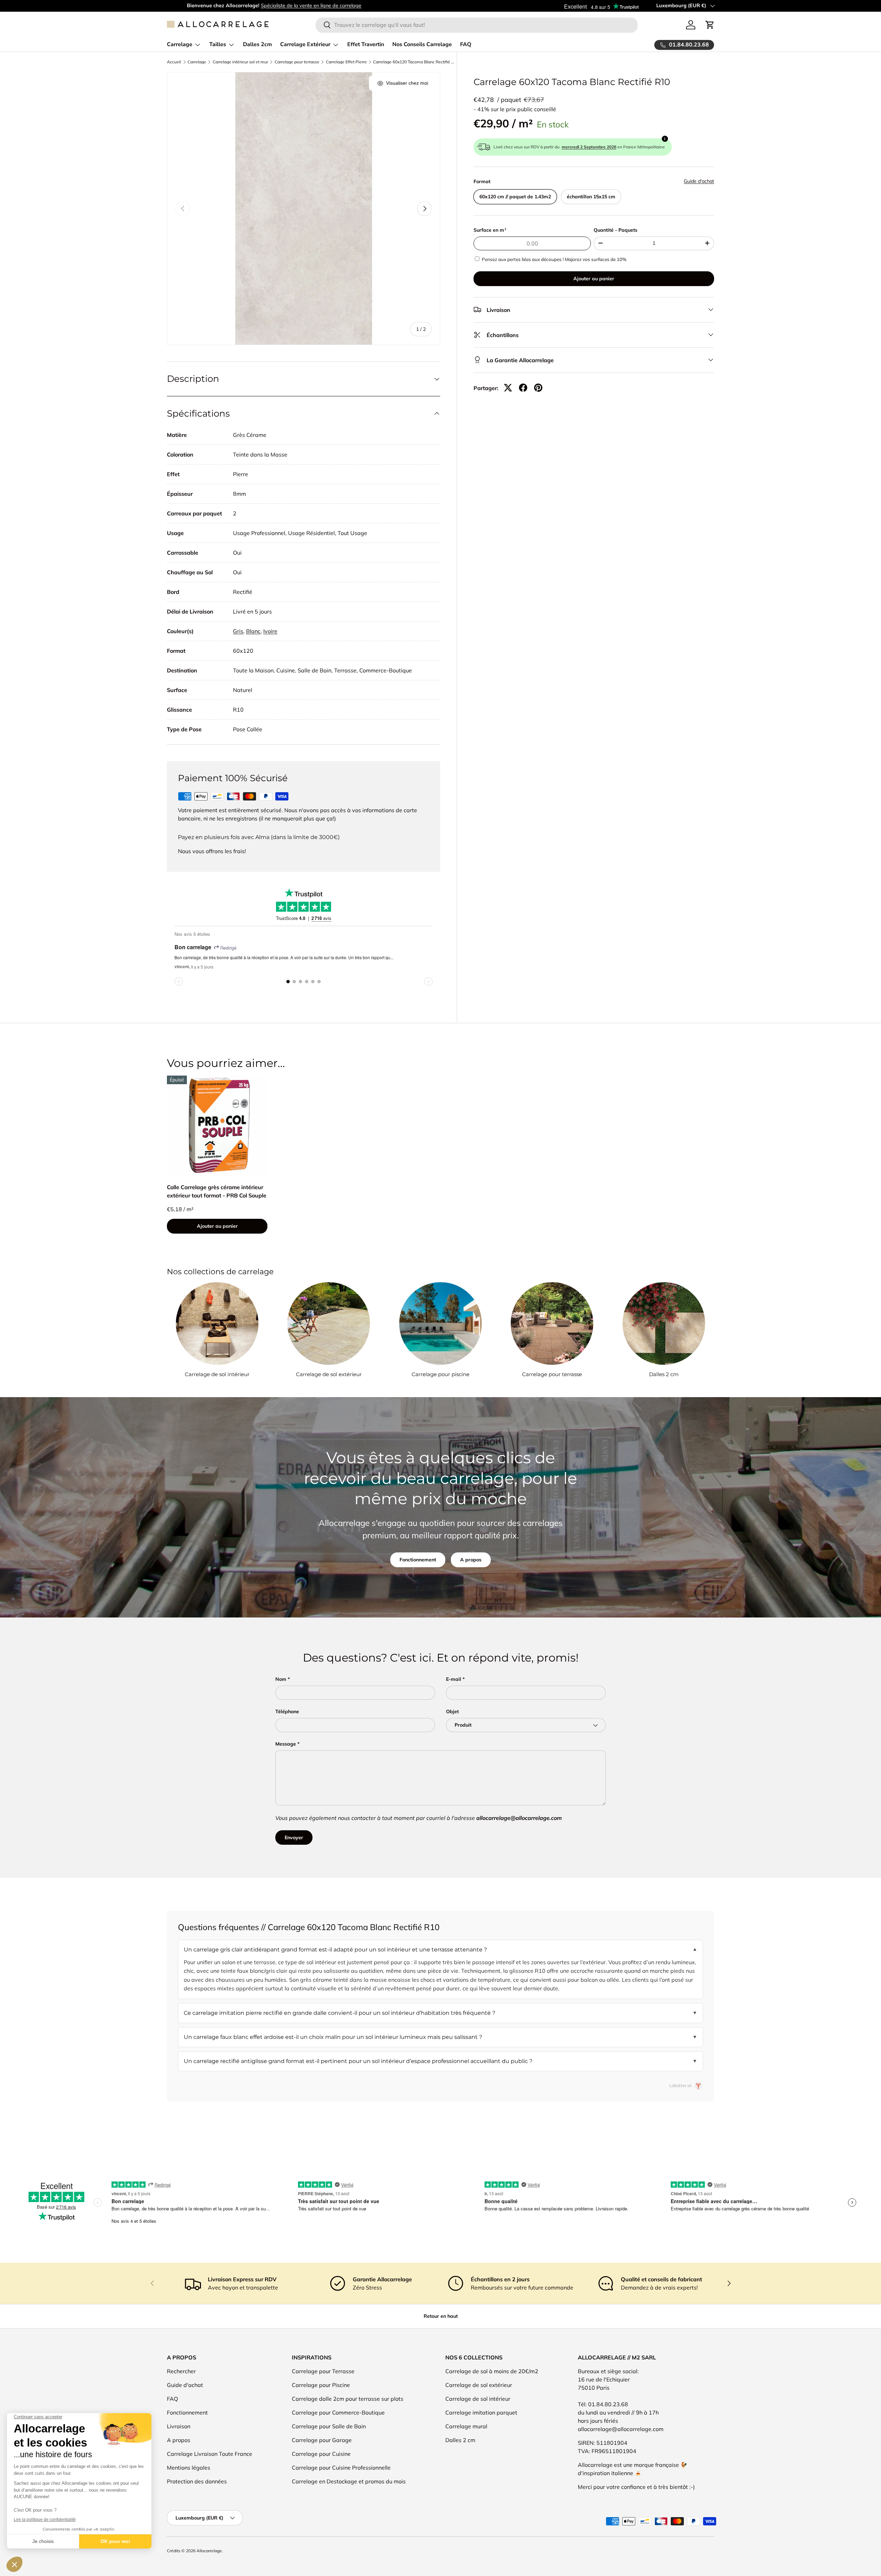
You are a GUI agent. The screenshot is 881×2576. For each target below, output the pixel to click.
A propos (471, 1560)
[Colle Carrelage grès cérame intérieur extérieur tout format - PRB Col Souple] (217, 1126)
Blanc (253, 631)
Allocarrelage (209, 2551)
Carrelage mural (466, 2426)
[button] (710, 25)
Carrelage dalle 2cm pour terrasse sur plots (348, 2399)
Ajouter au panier (594, 278)
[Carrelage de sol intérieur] (217, 1323)
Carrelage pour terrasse (297, 62)
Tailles (218, 44)
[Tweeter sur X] (508, 388)
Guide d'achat (699, 181)
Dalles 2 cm (664, 1374)
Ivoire (270, 631)
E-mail (454, 1679)
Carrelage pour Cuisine (321, 2454)
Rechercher (181, 2371)
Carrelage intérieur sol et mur (240, 62)
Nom (281, 1679)
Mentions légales (189, 2468)
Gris (238, 631)
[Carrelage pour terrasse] (552, 1323)
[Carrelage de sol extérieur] (329, 1323)
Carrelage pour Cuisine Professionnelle (341, 2468)
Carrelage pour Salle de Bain (329, 2426)
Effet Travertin (366, 44)
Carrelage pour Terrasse (323, 2371)
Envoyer (294, 1837)
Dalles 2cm (257, 44)
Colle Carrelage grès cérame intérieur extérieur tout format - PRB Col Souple (217, 1191)
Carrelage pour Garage (322, 2440)
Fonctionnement (418, 1560)
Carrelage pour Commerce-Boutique (338, 2412)
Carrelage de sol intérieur (217, 1374)
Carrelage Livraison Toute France (210, 2454)
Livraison (179, 2426)
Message (286, 1744)
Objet (452, 1711)
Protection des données (197, 2481)
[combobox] (476, 25)
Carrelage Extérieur (305, 44)
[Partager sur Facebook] (523, 388)
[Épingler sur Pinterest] (538, 388)
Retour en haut (441, 2316)
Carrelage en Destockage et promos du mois (349, 2481)
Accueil (174, 62)
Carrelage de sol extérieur (329, 1374)
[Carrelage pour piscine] (440, 1323)
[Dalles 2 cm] (664, 1323)
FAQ (466, 44)
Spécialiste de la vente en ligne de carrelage (291, 6)
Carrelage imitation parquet (481, 2412)
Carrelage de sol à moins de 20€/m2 (492, 2371)
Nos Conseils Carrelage (422, 44)
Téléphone (287, 1711)
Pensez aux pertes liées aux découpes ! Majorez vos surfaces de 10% (554, 259)
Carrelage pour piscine (440, 1374)
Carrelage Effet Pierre (346, 62)
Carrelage (180, 44)
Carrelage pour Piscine (321, 2385)
